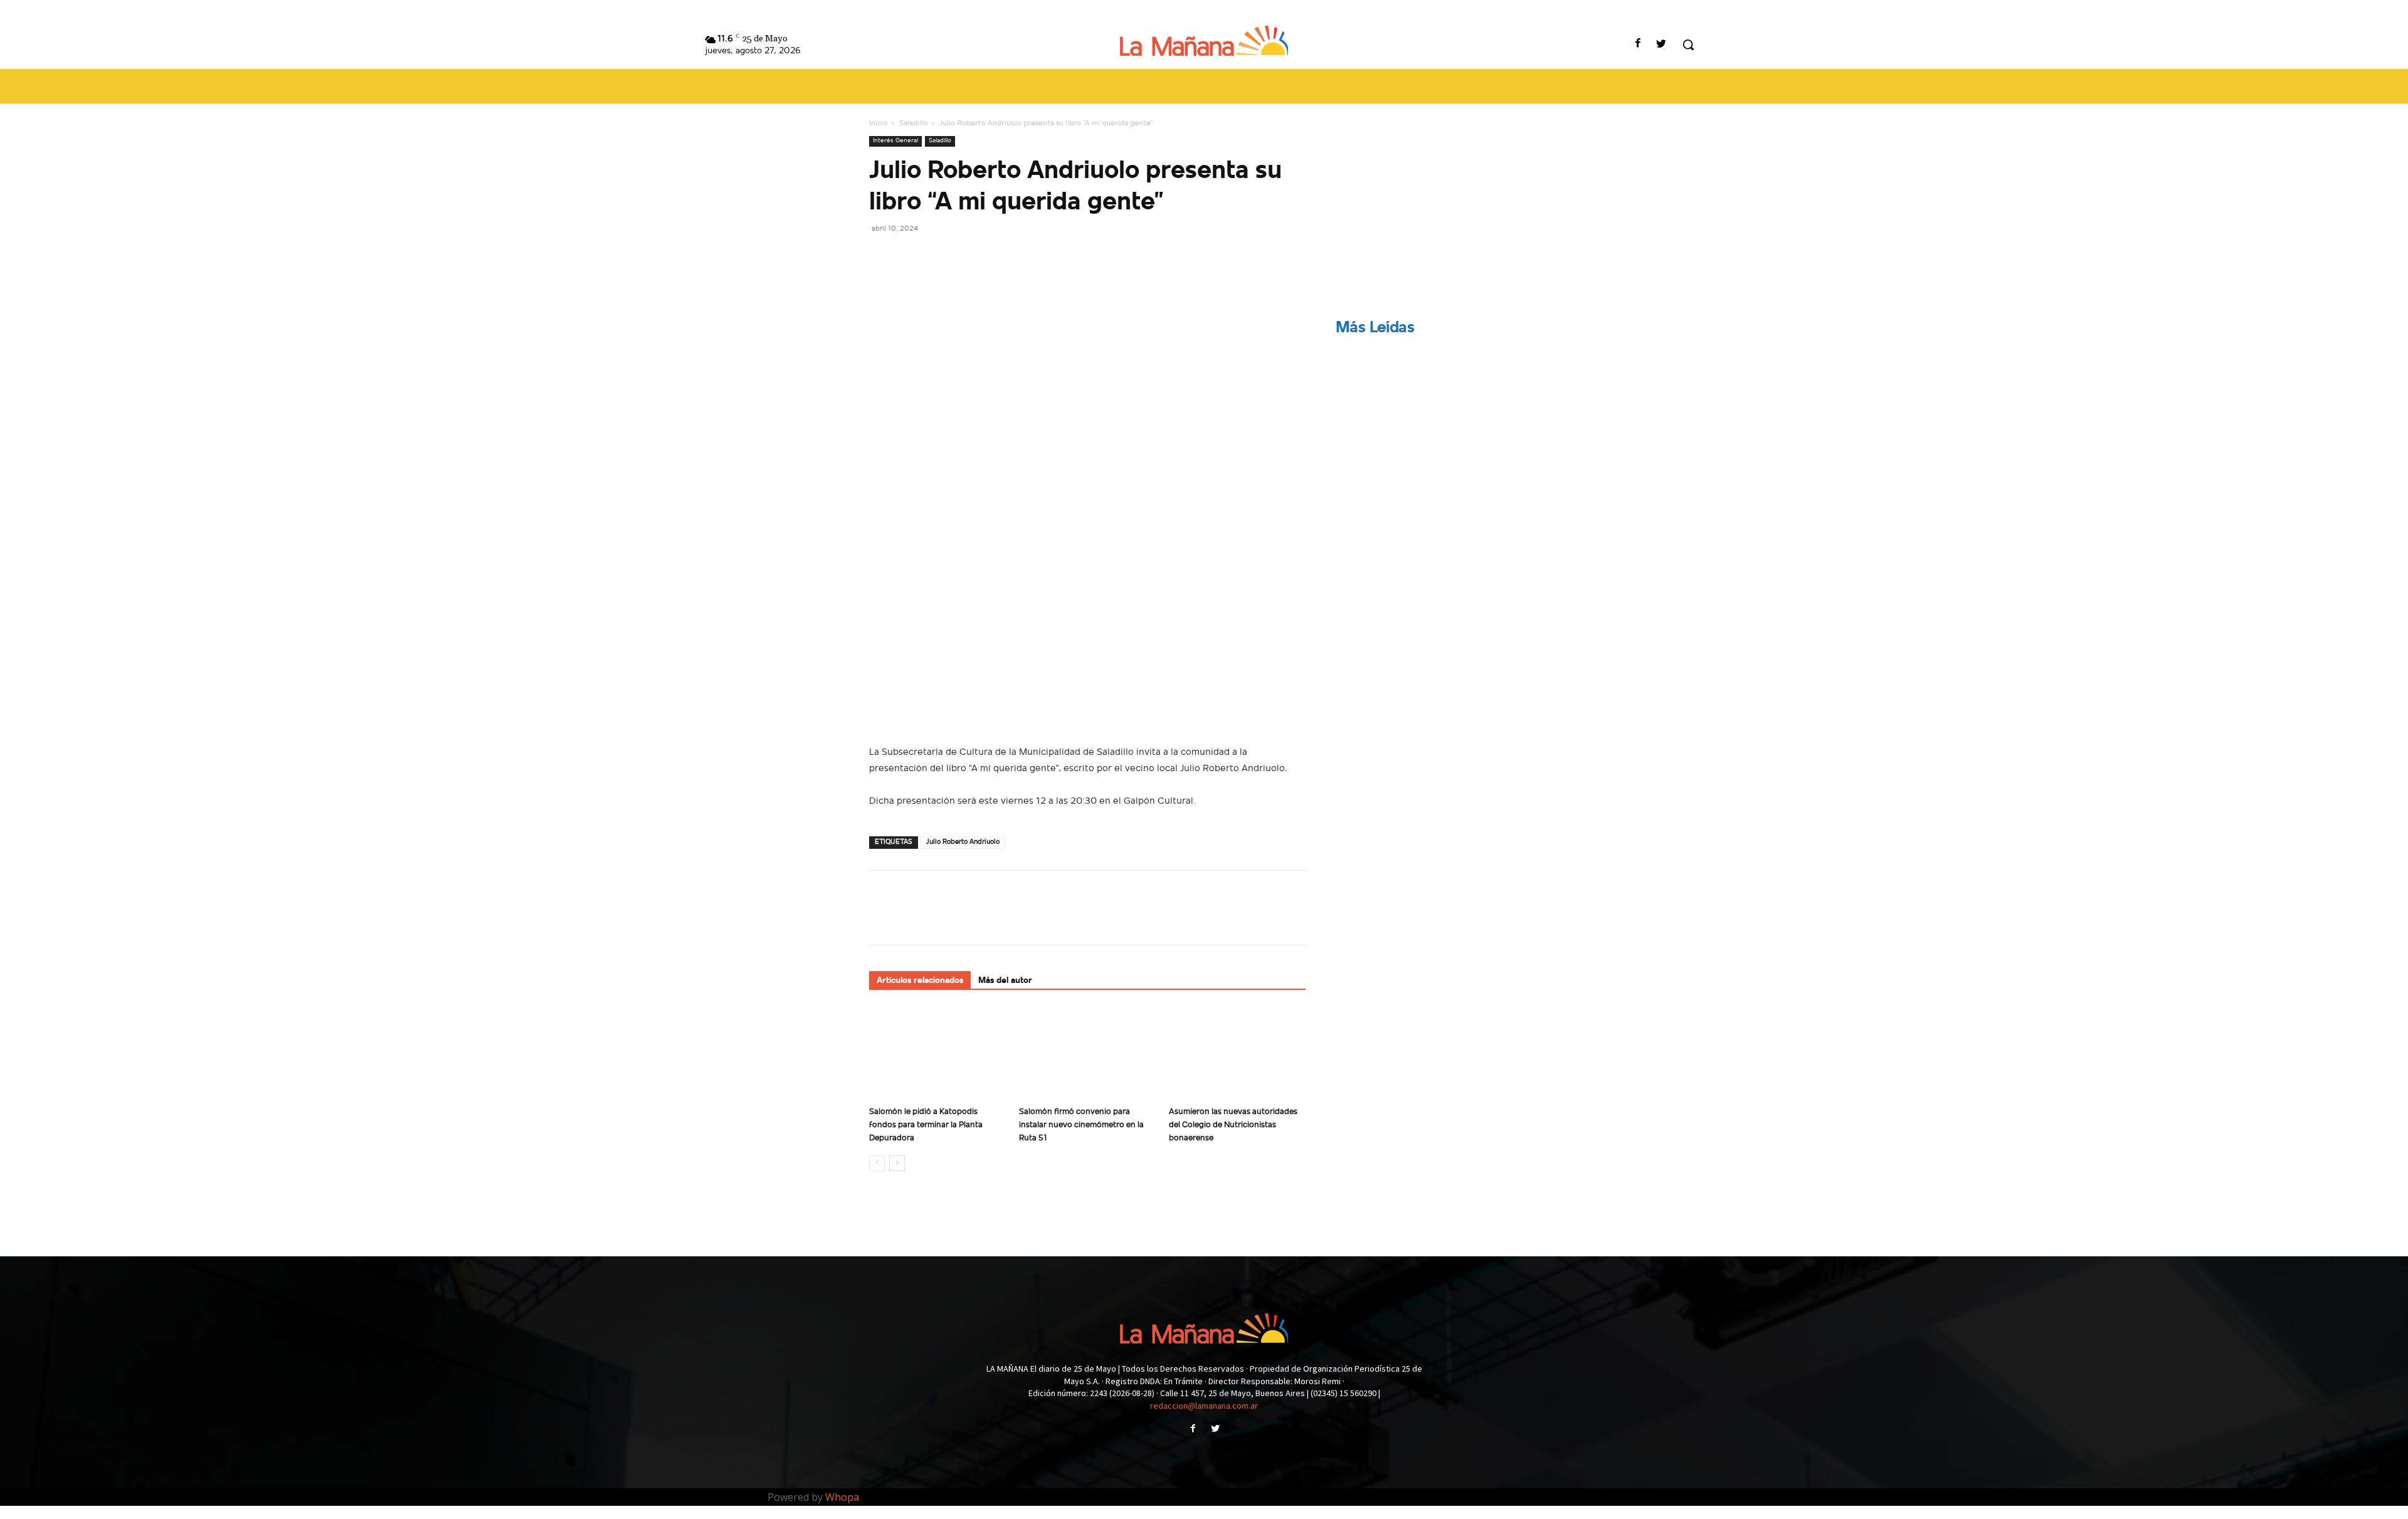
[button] (1688, 45)
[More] (998, 256)
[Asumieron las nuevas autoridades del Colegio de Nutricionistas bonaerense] (1237, 1054)
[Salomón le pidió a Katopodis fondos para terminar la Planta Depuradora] (937, 1054)
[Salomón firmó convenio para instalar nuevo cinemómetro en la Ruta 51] (1087, 1054)
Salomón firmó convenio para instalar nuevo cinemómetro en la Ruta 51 (1081, 1125)
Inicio (878, 124)
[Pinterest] (939, 256)
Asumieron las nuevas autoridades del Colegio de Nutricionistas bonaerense (1233, 1125)
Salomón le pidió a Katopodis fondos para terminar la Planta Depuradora (926, 1125)
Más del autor (1005, 981)
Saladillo (913, 124)
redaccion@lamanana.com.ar (1204, 1406)
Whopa (842, 1497)
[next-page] (897, 1163)
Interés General (895, 141)
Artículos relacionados (920, 981)
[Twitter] (1661, 45)
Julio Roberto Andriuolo (963, 842)
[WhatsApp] (968, 256)
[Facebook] (1638, 45)
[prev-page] (877, 1163)
